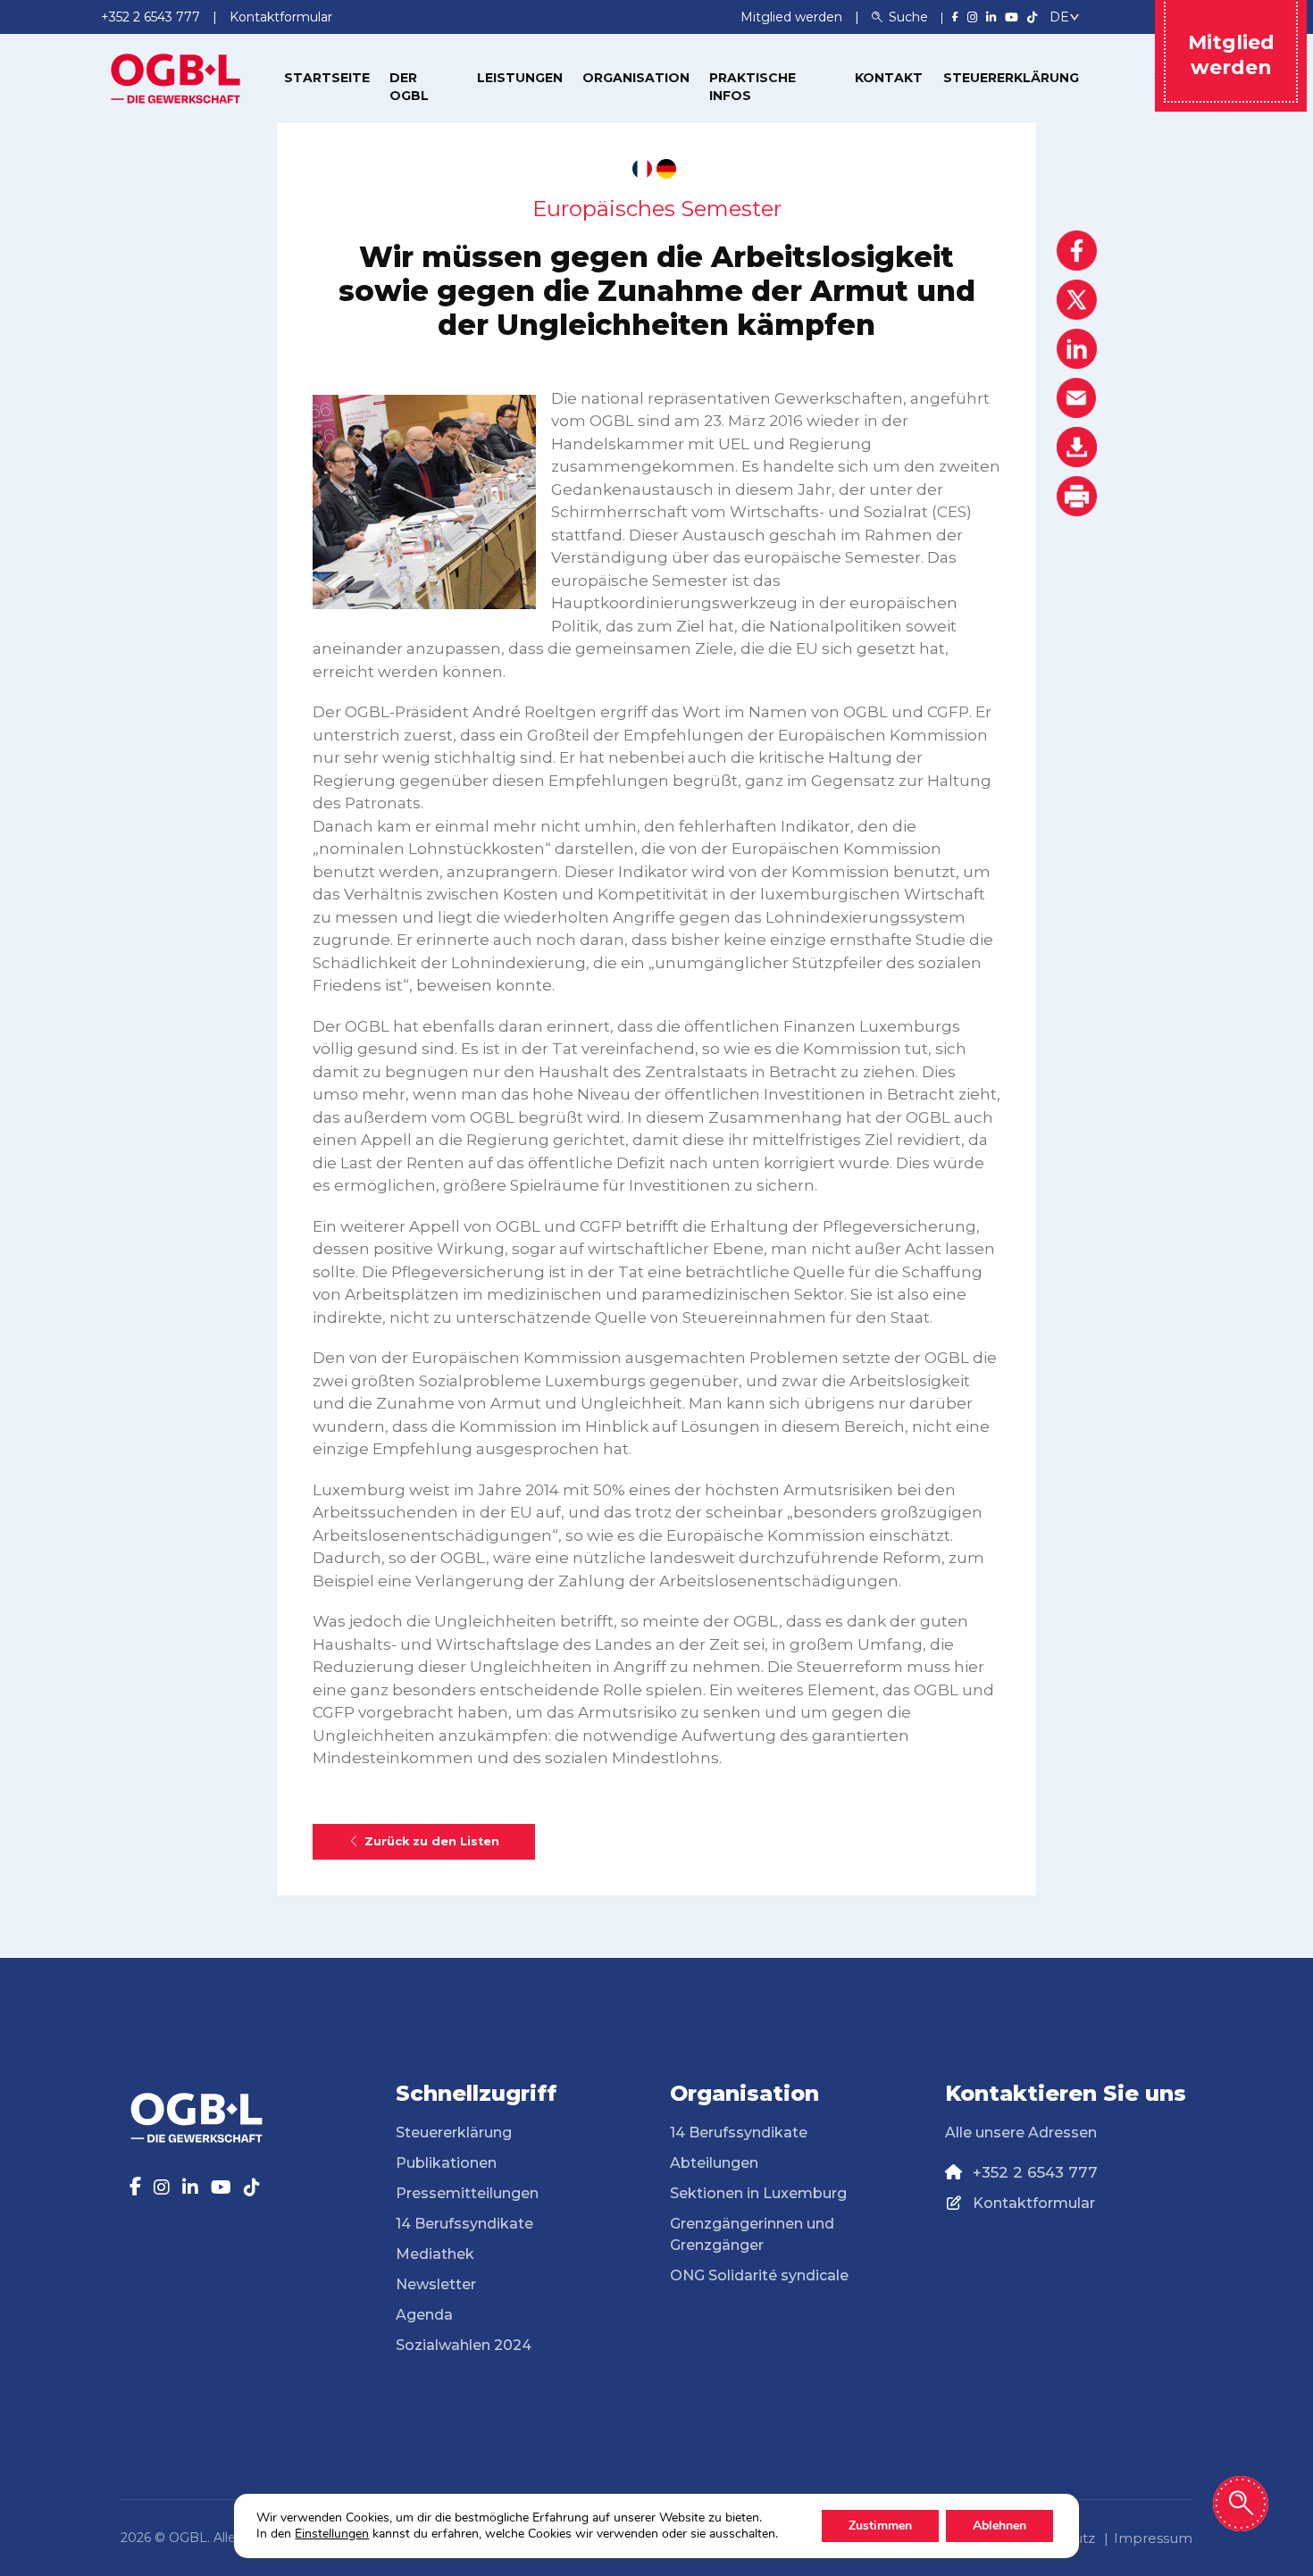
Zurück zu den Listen (432, 1841)
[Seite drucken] (1077, 496)
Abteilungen (714, 2163)
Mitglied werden (793, 17)
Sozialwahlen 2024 (464, 2345)
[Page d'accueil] (176, 77)
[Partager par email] (1077, 398)
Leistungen (520, 78)
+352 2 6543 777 (1035, 2172)
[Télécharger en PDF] (1077, 447)
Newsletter (436, 2284)
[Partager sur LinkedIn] (1077, 349)
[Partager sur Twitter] (1077, 300)
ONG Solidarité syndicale (759, 2275)
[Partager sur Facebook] (1077, 251)
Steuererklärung (1011, 78)
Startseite (327, 78)
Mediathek (435, 2254)
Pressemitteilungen (467, 2193)
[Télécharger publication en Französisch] (642, 169)
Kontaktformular (1034, 2203)
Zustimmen (880, 2526)
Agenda (424, 2315)
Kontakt (889, 78)
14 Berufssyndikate (464, 2224)
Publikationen (446, 2163)
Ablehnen (999, 2526)
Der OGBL (409, 87)
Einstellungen (332, 2534)
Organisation (636, 78)
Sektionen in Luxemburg (758, 2193)
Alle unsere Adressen (1021, 2133)
